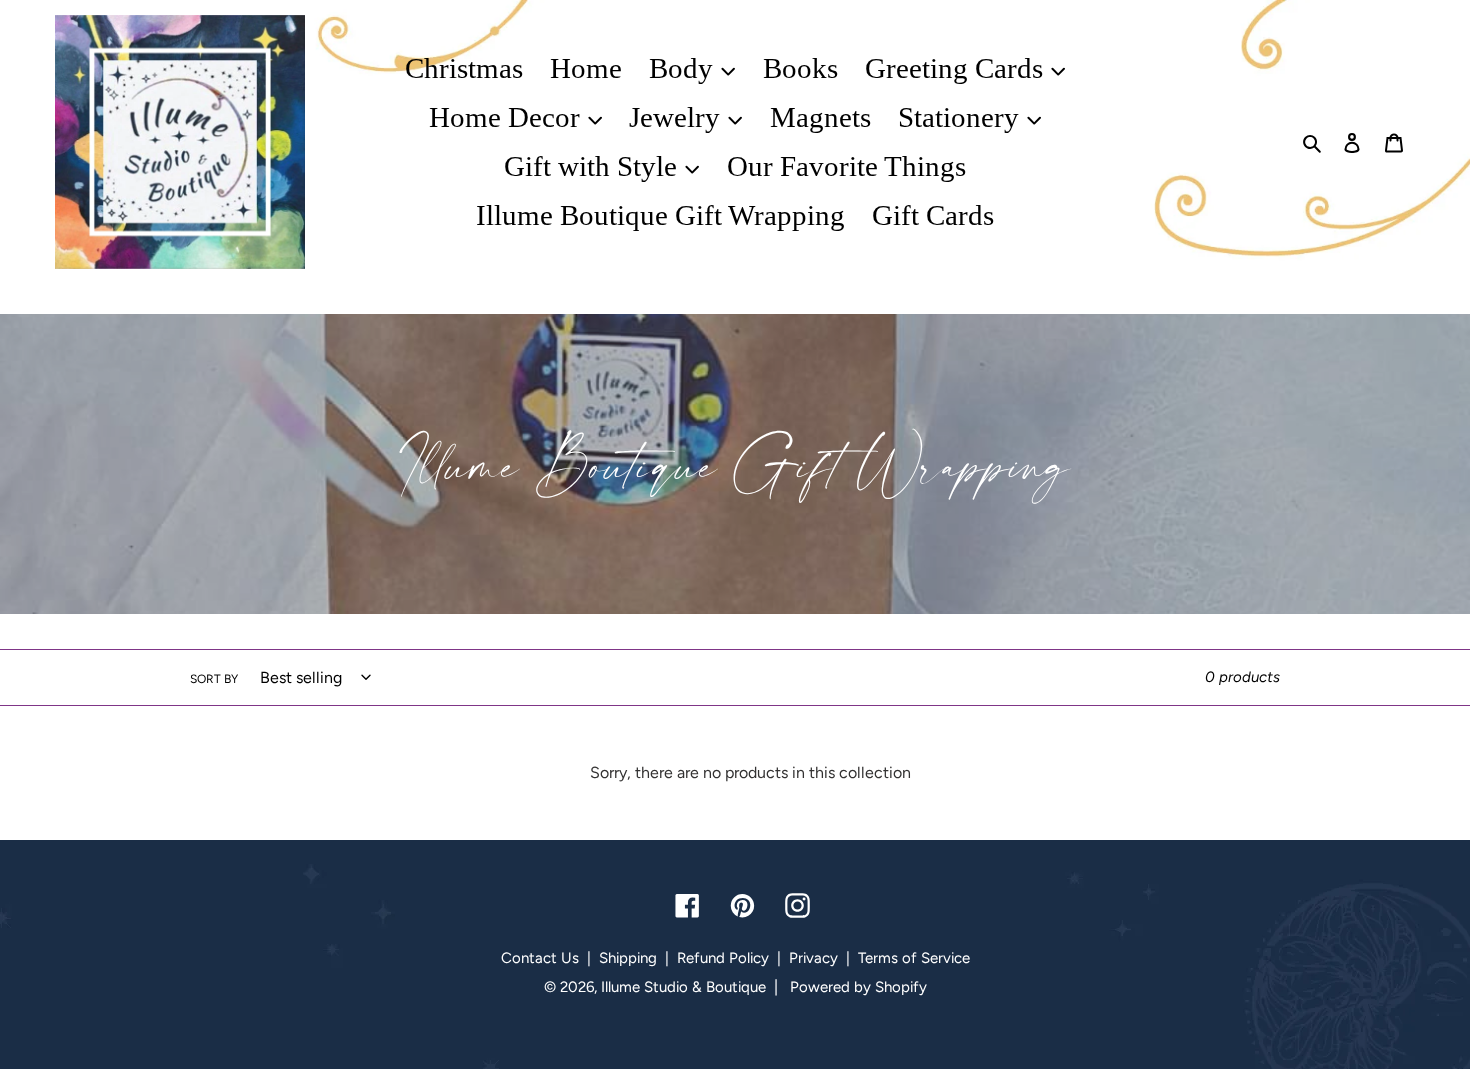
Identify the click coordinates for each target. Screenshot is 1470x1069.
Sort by (214, 679)
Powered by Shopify (858, 987)
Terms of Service (914, 958)
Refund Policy (723, 958)
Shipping (628, 958)
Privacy (813, 958)
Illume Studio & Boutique (683, 987)
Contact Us (540, 958)
